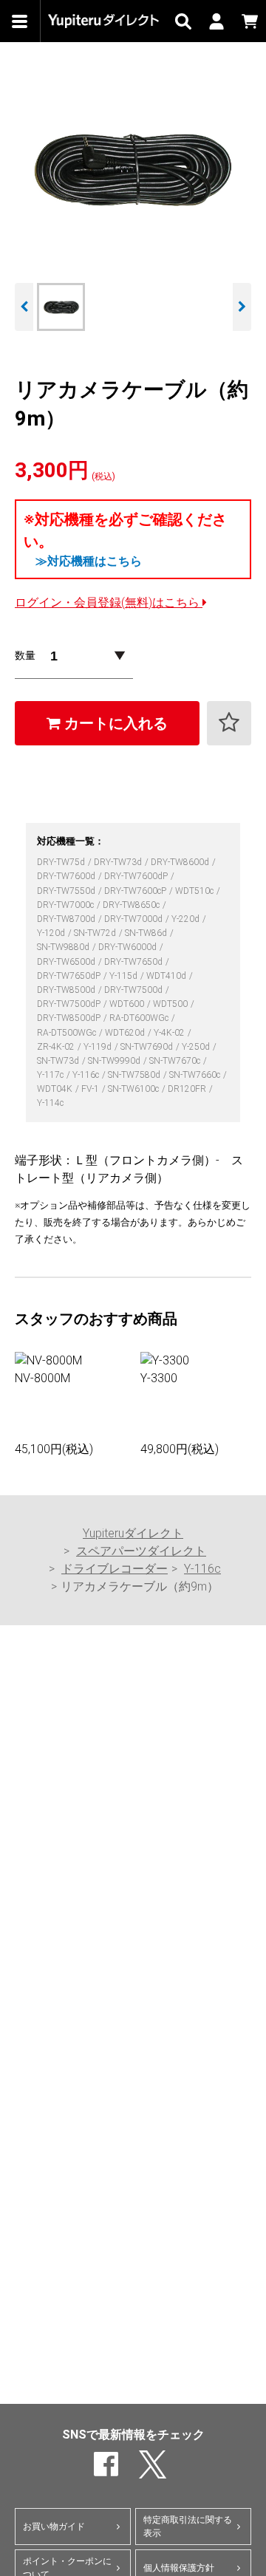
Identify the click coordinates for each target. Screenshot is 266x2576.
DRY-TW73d (119, 862)
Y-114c (50, 1103)
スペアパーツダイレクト (141, 1551)
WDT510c (195, 891)
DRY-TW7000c (66, 905)
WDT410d (167, 976)
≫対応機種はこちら (89, 561)
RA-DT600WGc (140, 1018)
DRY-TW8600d (181, 862)
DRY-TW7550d (67, 891)
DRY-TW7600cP (136, 891)
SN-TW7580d (135, 1075)
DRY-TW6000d (129, 947)
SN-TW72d (96, 933)
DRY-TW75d (62, 862)
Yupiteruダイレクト (133, 1533)
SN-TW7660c (196, 1075)
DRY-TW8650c (132, 905)
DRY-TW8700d (67, 919)
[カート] (249, 21)
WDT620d (126, 1033)
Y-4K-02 (170, 1033)
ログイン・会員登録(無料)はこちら (109, 602)
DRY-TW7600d (67, 876)
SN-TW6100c (134, 1089)
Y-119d (99, 1047)
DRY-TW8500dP (70, 1018)
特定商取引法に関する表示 (188, 2527)
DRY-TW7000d (134, 919)
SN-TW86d (147, 933)
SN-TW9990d (115, 1061)
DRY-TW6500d (67, 962)
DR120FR (188, 1089)
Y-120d (52, 933)
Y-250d (197, 1047)
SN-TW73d (59, 1061)
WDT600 (128, 1004)
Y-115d (125, 976)
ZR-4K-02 (57, 1047)
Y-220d (187, 919)
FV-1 (91, 1089)
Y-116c (87, 1075)
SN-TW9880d (64, 947)
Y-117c (51, 1075)
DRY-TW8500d (67, 990)
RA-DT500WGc (68, 1033)
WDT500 (171, 1004)
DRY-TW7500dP (70, 1004)
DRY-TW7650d (134, 962)
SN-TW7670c (176, 1061)
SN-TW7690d (148, 1047)
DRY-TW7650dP (70, 976)
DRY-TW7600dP (137, 876)
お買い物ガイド (54, 2527)
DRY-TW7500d (134, 990)
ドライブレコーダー (115, 1569)
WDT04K (56, 1089)
